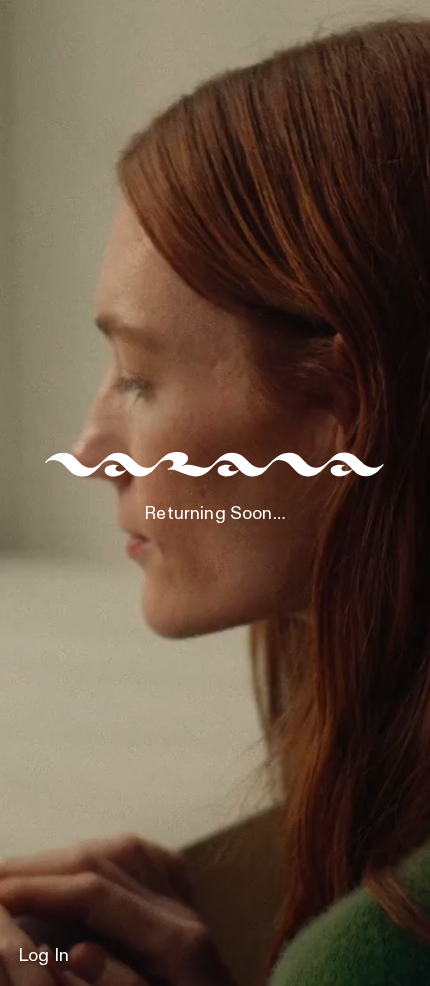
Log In (43, 956)
